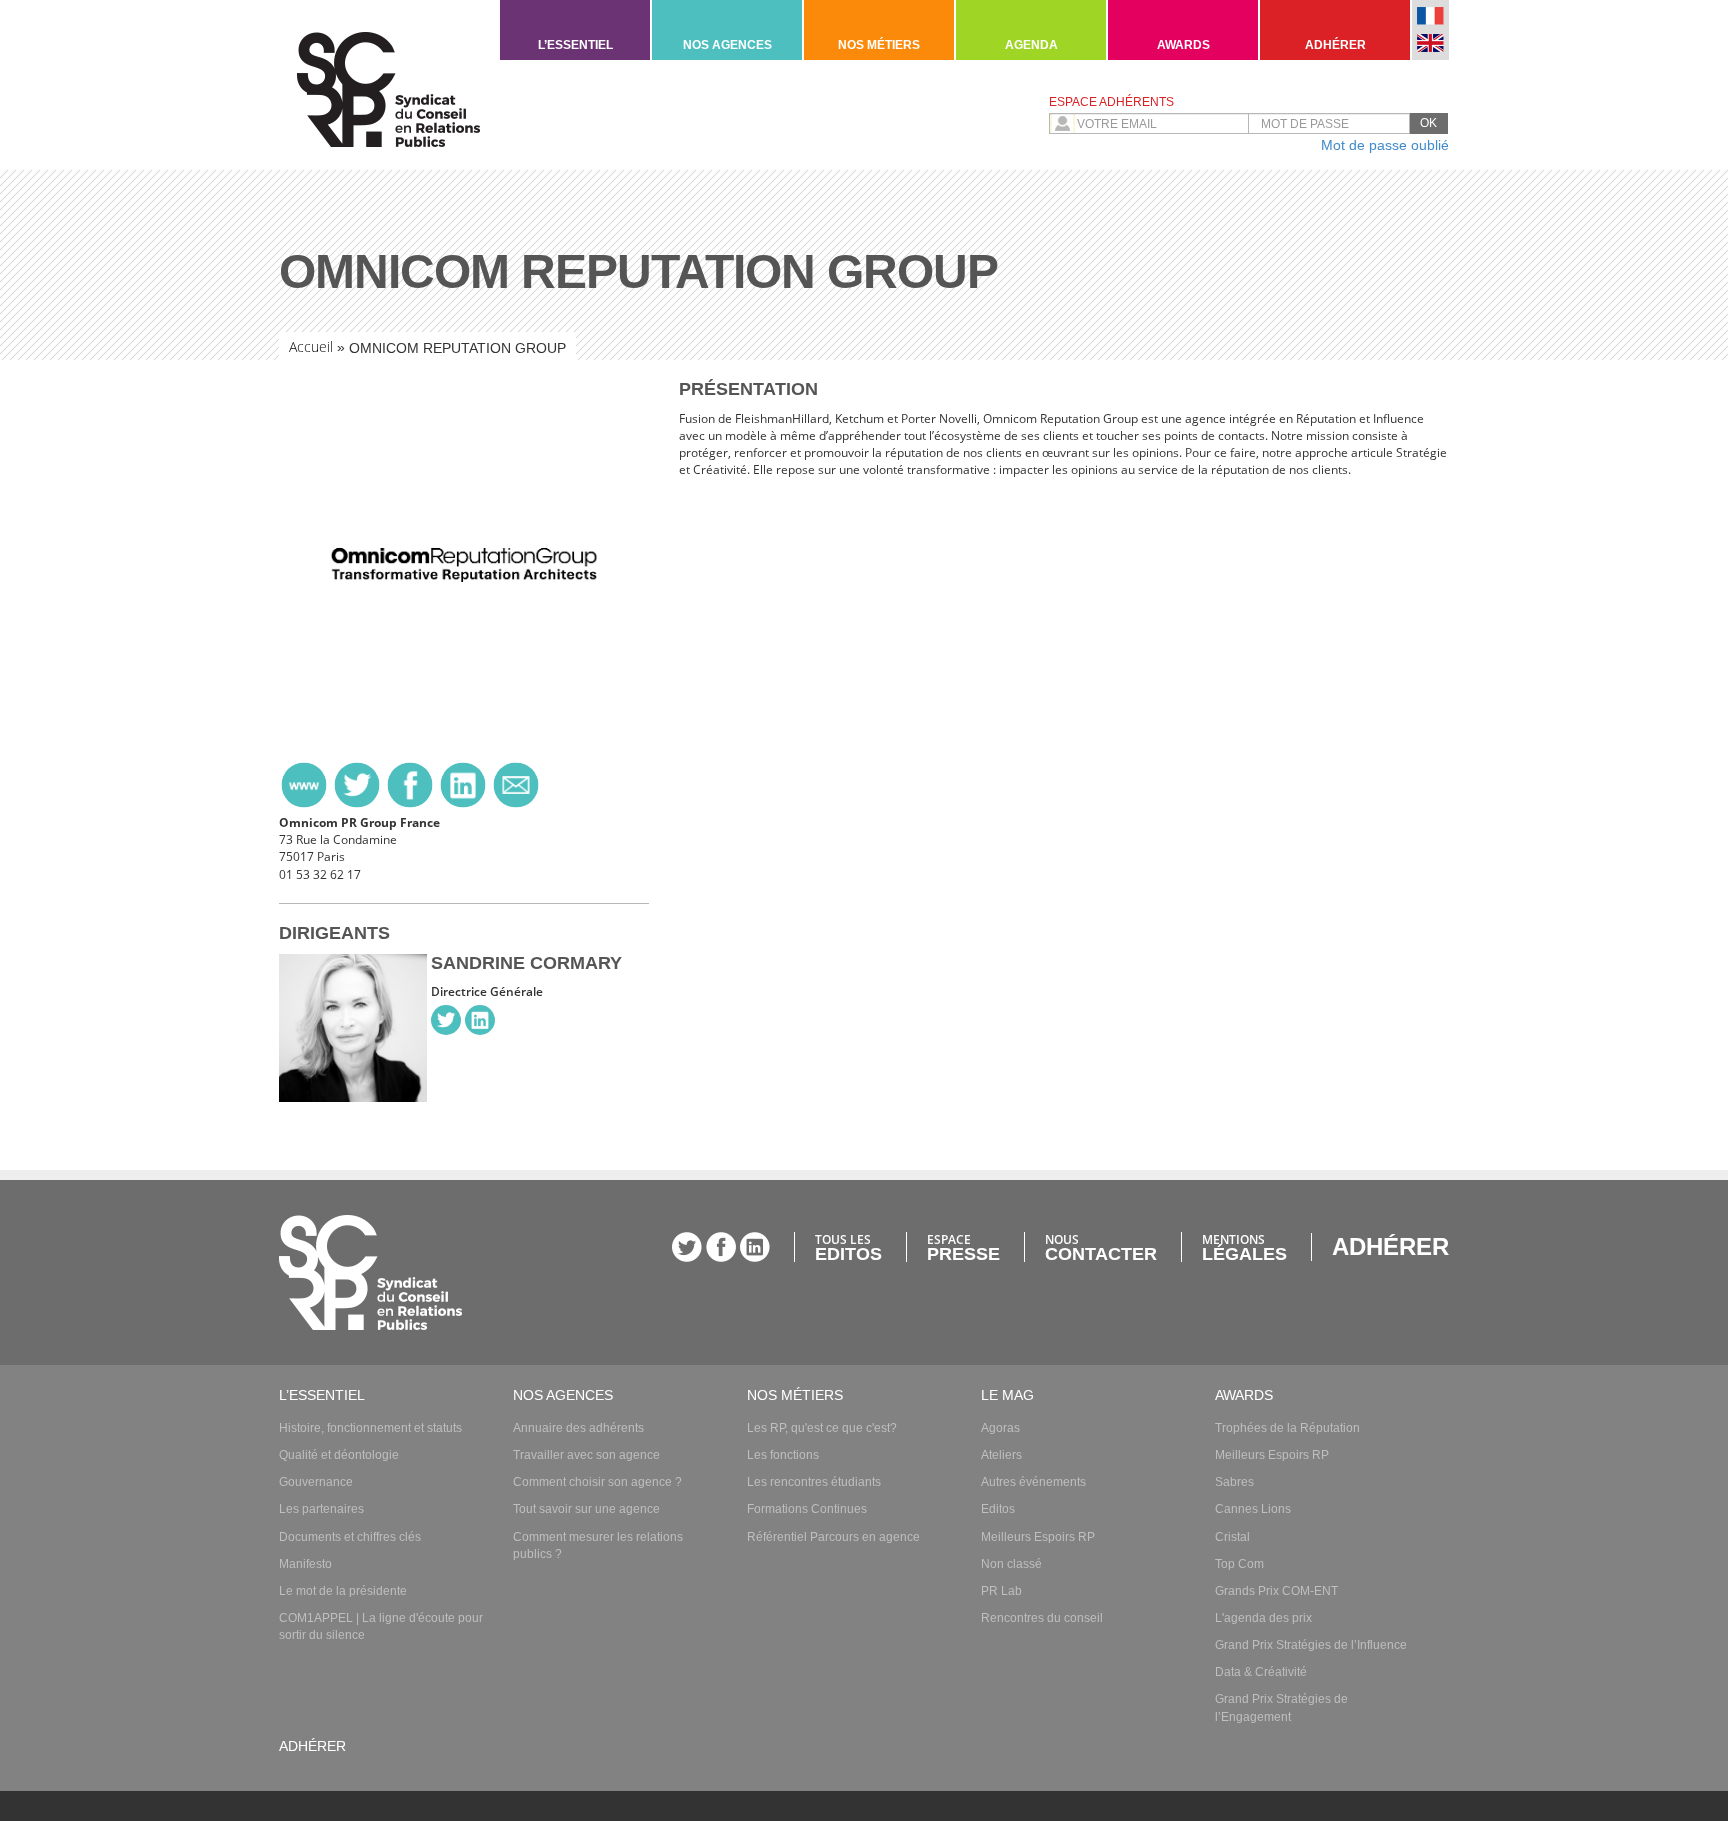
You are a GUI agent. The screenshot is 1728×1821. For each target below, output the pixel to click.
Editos (998, 1509)
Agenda (1031, 45)
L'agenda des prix (1263, 1618)
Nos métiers (879, 45)
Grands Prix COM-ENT (1276, 1591)
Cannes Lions (1253, 1509)
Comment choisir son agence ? (597, 1482)
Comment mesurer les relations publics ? (598, 1545)
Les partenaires (321, 1509)
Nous (1101, 1247)
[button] (1429, 123)
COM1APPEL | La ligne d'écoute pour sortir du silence (381, 1626)
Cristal (1232, 1537)
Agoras (1000, 1428)
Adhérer (1335, 45)
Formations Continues (807, 1509)
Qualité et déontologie (339, 1455)
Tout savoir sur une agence (586, 1509)
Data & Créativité (1261, 1672)
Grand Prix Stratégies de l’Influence (1311, 1645)
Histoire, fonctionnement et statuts (370, 1428)
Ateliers (1001, 1455)
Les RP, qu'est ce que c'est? (822, 1428)
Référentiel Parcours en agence (833, 1537)
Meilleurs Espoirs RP (1038, 1537)
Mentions (1244, 1247)
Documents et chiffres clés (350, 1537)
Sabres (1234, 1482)
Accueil (311, 346)
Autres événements (1033, 1482)
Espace (963, 1247)
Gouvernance (316, 1482)
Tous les (848, 1247)
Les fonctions (783, 1455)
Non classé (1011, 1564)
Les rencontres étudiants (814, 1482)
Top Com (1239, 1564)
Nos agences (727, 45)
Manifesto (305, 1564)
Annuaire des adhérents (578, 1428)
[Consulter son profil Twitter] (446, 1020)
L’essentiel (575, 45)
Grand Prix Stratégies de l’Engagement (1281, 1707)
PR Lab (1001, 1591)
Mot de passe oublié (1385, 145)
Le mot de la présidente (343, 1591)
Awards (1183, 45)
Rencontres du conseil (1042, 1618)
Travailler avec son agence (586, 1455)
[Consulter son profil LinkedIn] (480, 1020)
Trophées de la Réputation (1287, 1428)
